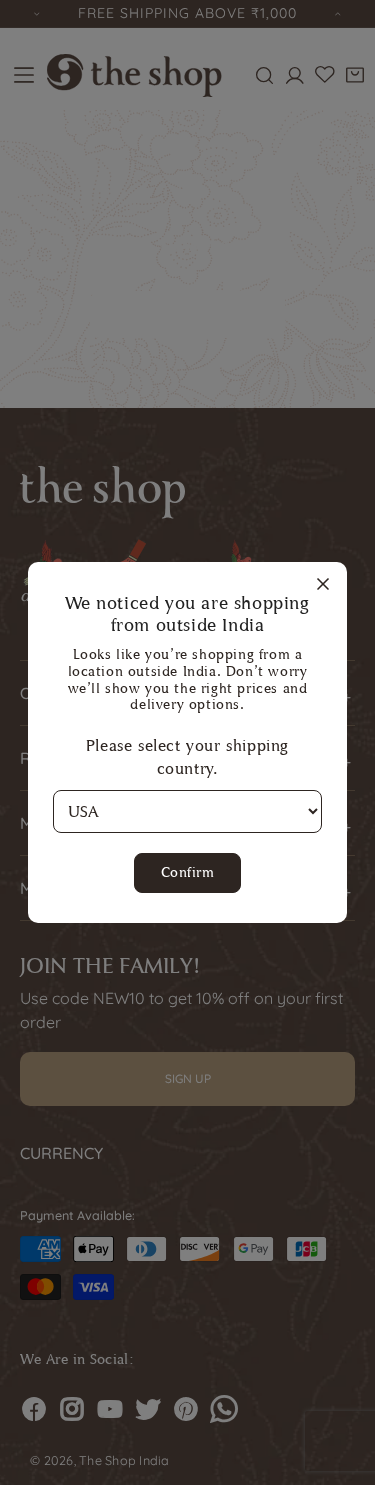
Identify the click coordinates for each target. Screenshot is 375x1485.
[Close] (323, 585)
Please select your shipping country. (187, 757)
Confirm (188, 872)
